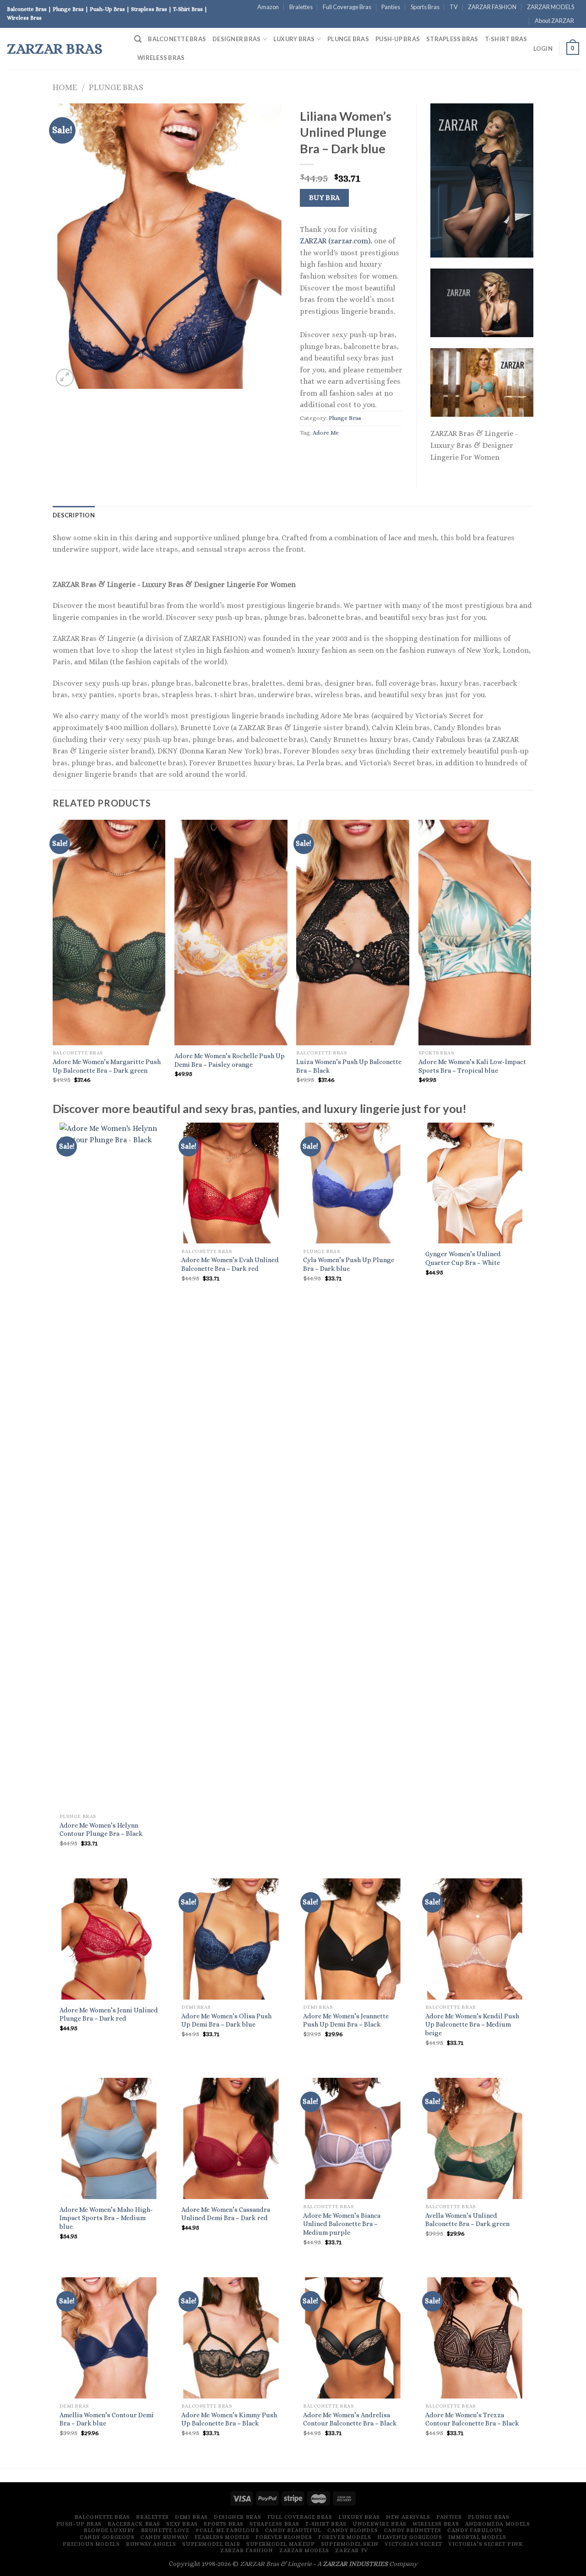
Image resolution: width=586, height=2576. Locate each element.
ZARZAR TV (352, 2550)
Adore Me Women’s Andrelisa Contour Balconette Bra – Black (350, 2419)
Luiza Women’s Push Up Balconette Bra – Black (349, 1066)
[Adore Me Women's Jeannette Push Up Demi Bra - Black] (353, 1939)
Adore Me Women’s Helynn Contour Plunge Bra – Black (101, 1830)
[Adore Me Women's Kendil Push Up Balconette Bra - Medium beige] (475, 1939)
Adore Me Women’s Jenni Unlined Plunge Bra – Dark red (109, 2014)
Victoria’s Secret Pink (486, 2544)
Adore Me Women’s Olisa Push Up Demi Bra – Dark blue (226, 2020)
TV (454, 7)
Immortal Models (477, 2537)
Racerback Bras (134, 2524)
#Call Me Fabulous (227, 2530)
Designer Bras (236, 39)
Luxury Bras (294, 39)
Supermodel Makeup (280, 2544)
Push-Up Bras (398, 39)
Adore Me (326, 433)
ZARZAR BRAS (55, 48)
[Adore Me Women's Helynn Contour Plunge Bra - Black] (109, 1466)
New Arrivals (408, 2517)
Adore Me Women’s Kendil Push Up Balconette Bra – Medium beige (472, 2025)
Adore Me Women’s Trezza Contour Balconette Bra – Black (472, 2419)
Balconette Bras (177, 39)
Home (65, 87)
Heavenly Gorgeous (410, 2537)
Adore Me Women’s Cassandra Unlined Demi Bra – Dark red (226, 2214)
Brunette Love (165, 2530)
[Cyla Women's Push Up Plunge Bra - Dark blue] (353, 1183)
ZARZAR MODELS (551, 7)
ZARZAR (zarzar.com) (335, 241)
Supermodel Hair (211, 2544)
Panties (391, 7)
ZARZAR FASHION (492, 7)
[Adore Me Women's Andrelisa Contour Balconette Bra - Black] (353, 2338)
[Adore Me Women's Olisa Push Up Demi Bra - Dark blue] (231, 1939)
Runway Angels (151, 2544)
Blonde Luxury (109, 2530)
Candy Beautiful (293, 2530)
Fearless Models (222, 2537)
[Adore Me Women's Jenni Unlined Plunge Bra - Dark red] (109, 1939)
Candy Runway (164, 2537)
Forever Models (345, 2537)
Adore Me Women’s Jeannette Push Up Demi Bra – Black (346, 2020)
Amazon (268, 7)
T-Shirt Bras (506, 39)
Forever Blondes (284, 2537)
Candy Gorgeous (107, 2537)
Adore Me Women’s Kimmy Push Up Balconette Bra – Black (229, 2419)
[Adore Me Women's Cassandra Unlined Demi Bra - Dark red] (231, 2138)
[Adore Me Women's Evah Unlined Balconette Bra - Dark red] (231, 1183)
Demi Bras (191, 2517)
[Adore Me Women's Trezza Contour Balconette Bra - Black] (475, 2338)
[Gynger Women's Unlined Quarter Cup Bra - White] (475, 1183)
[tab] (74, 515)
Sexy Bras (182, 2524)
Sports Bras (425, 7)
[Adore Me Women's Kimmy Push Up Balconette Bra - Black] (231, 2338)
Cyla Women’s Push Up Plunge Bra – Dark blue (349, 1264)
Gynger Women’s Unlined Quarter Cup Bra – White (463, 1258)
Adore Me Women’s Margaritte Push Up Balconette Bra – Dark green (107, 1066)
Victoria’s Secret (413, 2544)
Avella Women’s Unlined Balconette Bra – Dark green (467, 2220)
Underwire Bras (380, 2524)
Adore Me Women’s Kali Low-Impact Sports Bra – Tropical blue (472, 1066)
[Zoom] (65, 378)
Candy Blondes (353, 2530)
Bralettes (301, 7)
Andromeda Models (498, 2524)
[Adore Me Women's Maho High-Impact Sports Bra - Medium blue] (109, 2138)
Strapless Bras (452, 39)
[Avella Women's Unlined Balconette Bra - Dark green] (475, 2138)
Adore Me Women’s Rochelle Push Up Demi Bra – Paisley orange (230, 1060)
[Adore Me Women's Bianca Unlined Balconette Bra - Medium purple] (353, 2138)
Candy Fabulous (475, 2530)
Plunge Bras (348, 39)
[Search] (138, 39)
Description (74, 515)
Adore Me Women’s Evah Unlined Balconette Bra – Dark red (230, 1264)
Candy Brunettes (413, 2530)
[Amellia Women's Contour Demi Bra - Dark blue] (109, 2338)
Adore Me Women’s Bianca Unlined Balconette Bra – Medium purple (342, 2224)
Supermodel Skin (350, 2544)
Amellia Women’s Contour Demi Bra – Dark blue (107, 2419)
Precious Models (91, 2544)
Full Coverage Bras (347, 7)
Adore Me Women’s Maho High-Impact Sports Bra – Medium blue (106, 2218)
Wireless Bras (161, 58)
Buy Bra (325, 198)
